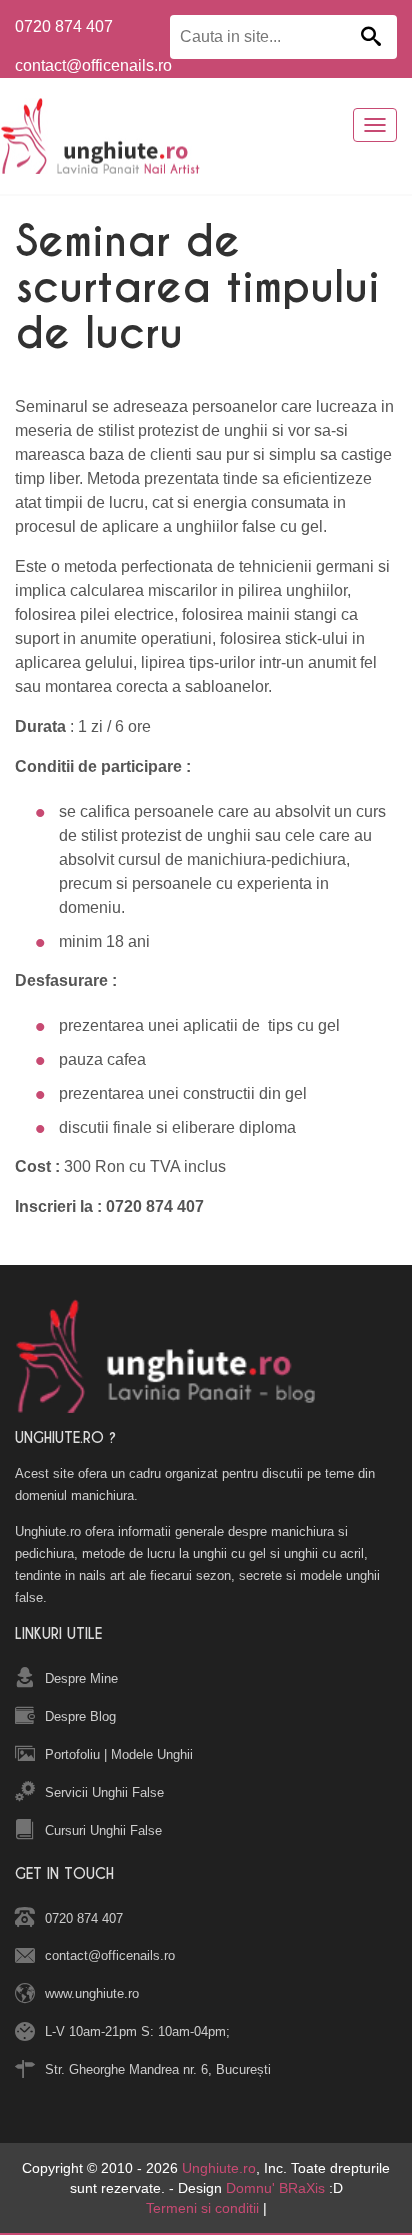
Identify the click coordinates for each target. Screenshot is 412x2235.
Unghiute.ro (219, 2168)
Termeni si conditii (202, 2208)
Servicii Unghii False (104, 1792)
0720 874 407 (64, 26)
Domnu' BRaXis (275, 2188)
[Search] (371, 38)
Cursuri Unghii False (103, 1830)
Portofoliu (72, 1754)
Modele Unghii (152, 1754)
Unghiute (109, 136)
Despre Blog (80, 1716)
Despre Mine (81, 1678)
